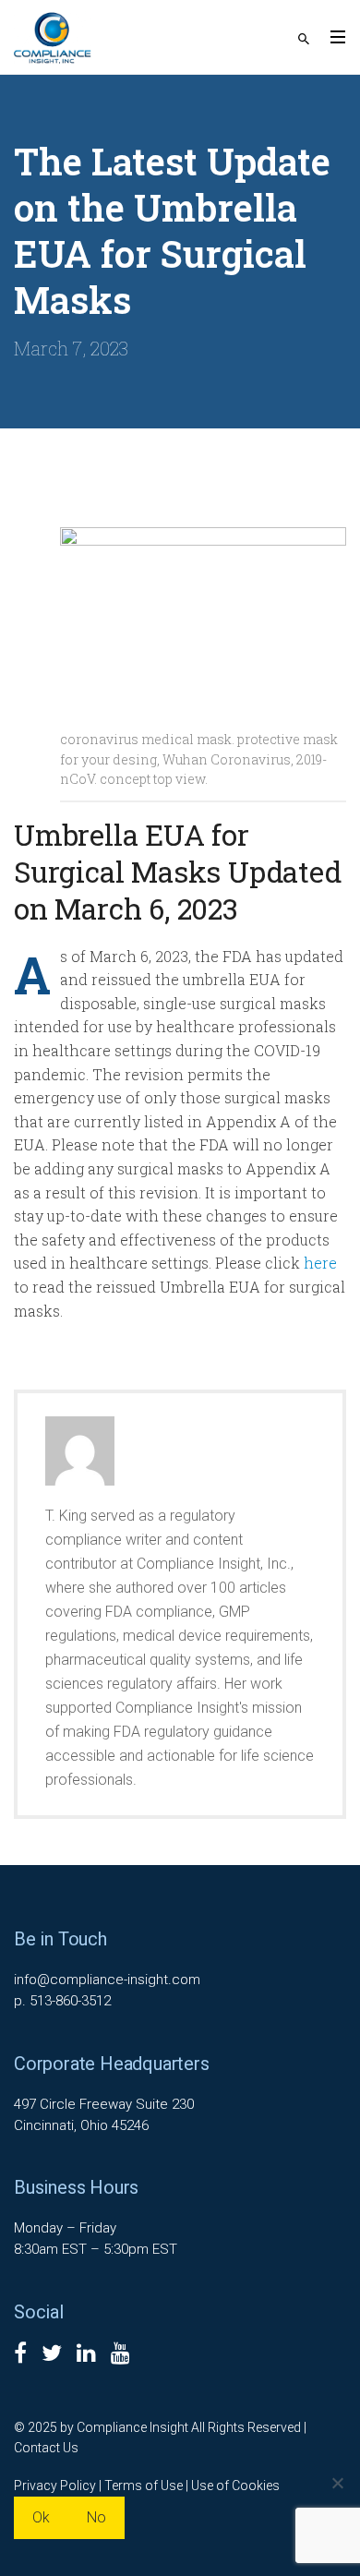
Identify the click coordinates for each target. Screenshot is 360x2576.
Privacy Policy (55, 2486)
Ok (41, 2517)
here (320, 1263)
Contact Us (46, 2448)
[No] (337, 2483)
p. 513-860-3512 (62, 2001)
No (96, 2517)
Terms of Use (144, 2486)
